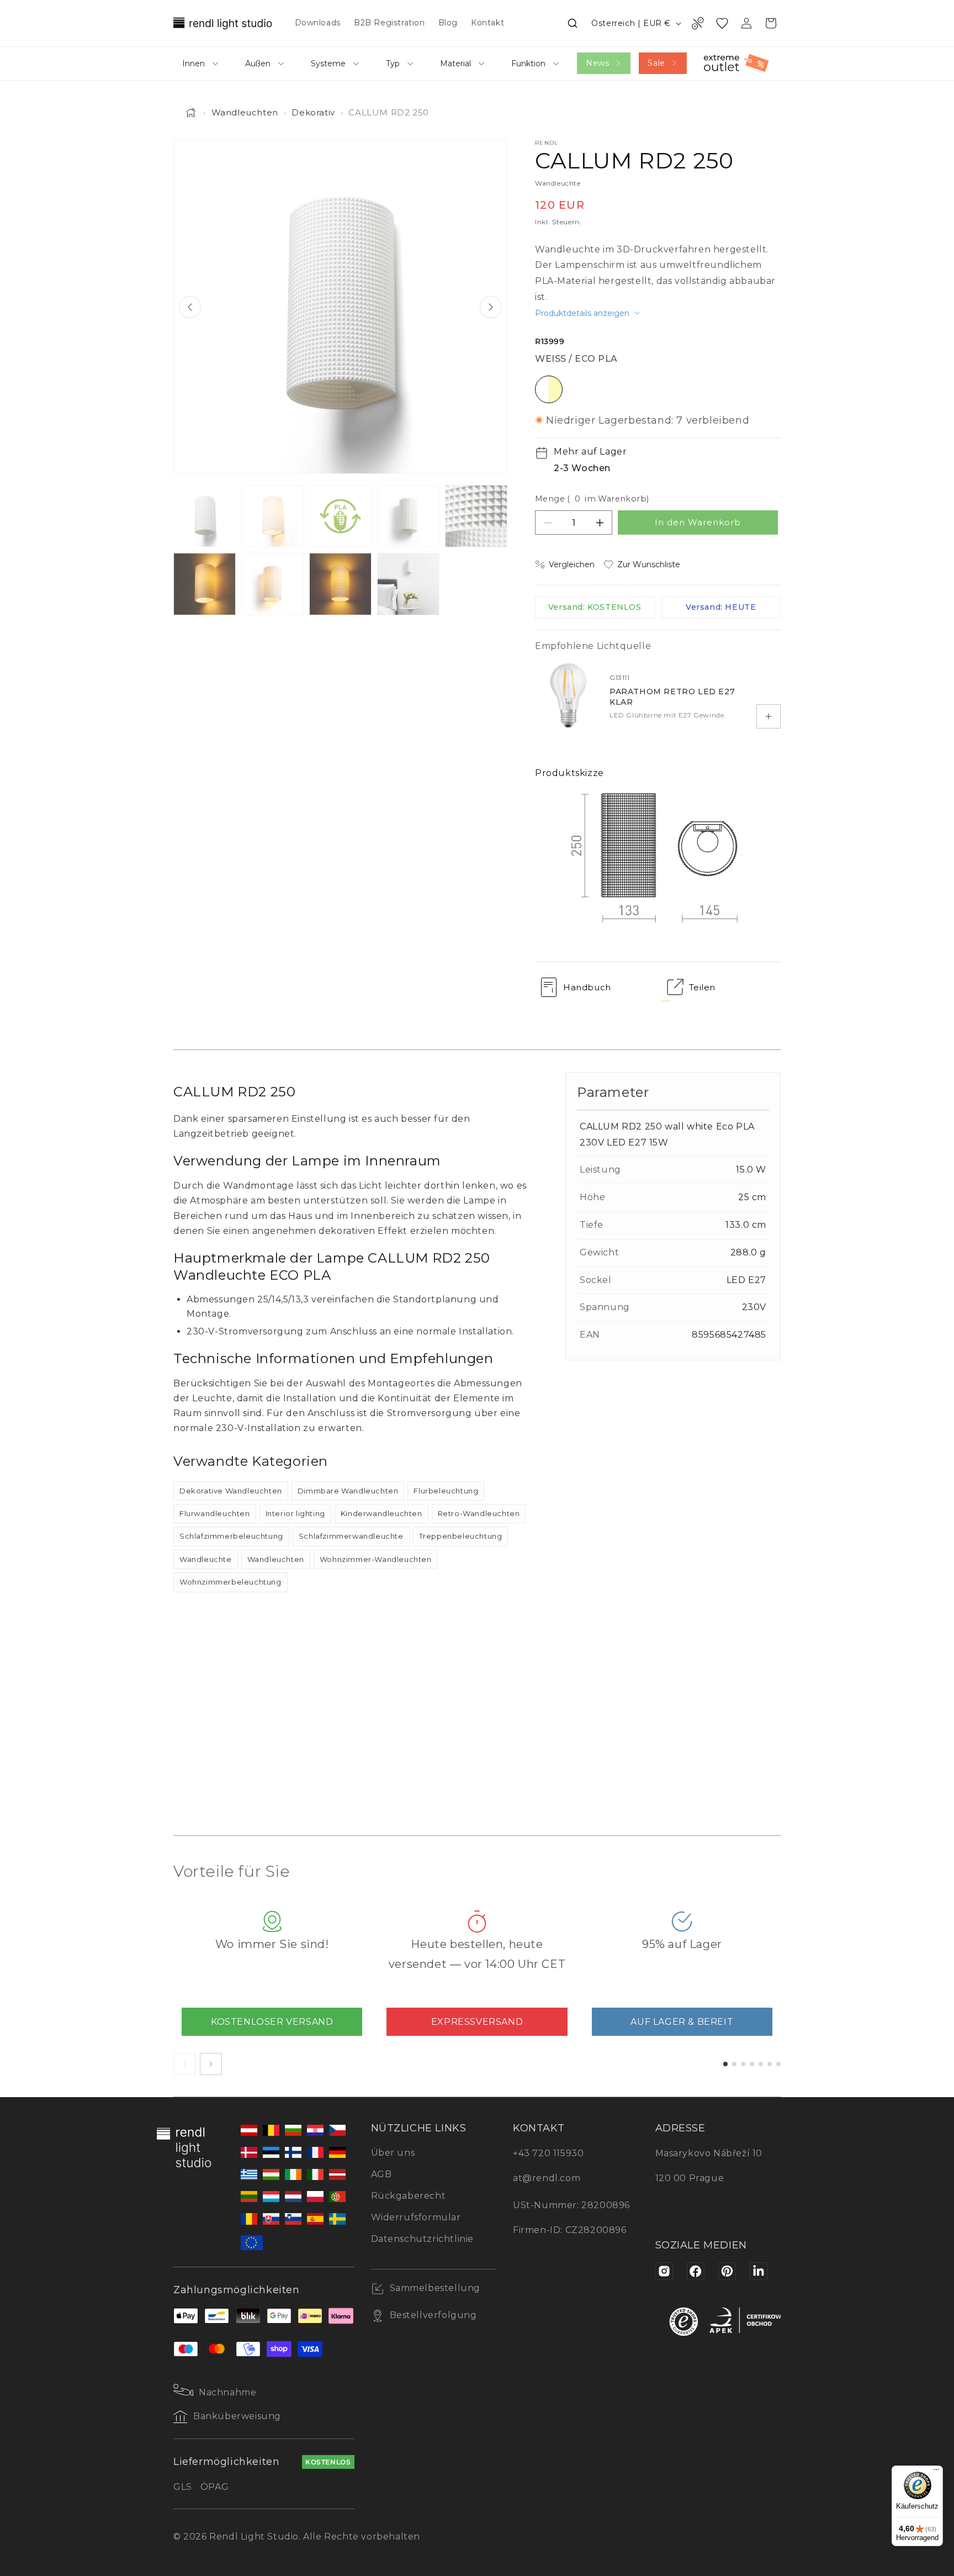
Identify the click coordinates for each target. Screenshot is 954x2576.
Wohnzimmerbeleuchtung (230, 1582)
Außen (258, 64)
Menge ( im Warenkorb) (592, 499)
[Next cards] (211, 2064)
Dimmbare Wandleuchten (348, 1491)
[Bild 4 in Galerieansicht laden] (408, 516)
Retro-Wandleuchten (479, 1513)
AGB (381, 2174)
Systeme (328, 64)
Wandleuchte (206, 1559)
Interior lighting (295, 1513)
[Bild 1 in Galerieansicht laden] (205, 516)
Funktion (528, 64)
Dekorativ (313, 112)
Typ (393, 64)
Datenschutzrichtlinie (423, 2239)
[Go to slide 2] (734, 2064)
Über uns (393, 2153)
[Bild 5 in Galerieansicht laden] (476, 516)
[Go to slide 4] (752, 2064)
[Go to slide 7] (778, 2064)
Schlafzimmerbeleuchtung (231, 1536)
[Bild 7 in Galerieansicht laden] (272, 584)
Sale (656, 63)
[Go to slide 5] (761, 2064)
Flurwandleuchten (215, 1513)
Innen (194, 64)
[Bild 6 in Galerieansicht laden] (205, 584)
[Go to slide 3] (743, 2064)
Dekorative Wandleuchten (231, 1491)
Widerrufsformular (416, 2217)
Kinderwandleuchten (381, 1513)
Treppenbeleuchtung (461, 1536)
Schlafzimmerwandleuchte (351, 1536)
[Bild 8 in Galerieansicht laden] (340, 584)
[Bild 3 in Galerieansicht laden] (340, 516)
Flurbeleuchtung (446, 1491)
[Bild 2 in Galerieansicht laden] (272, 516)
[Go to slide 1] (725, 2064)
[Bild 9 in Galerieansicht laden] (408, 584)
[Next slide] (491, 307)
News (597, 63)
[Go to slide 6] (770, 2064)
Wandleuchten (245, 112)
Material (455, 64)
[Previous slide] (190, 307)
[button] (573, 23)
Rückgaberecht (409, 2196)
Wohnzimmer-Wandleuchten (376, 1559)
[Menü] (936, 2472)
